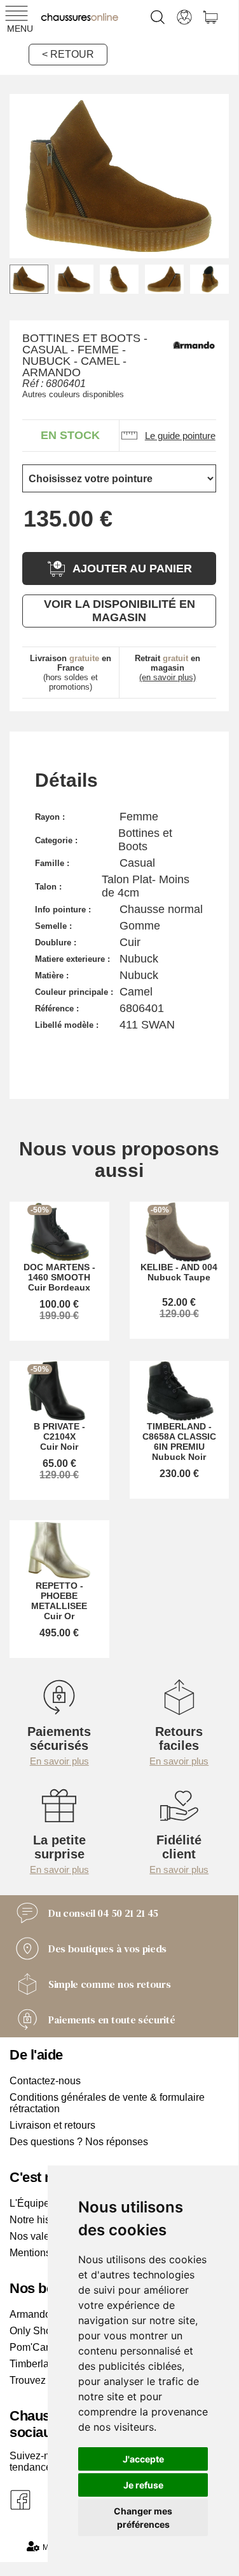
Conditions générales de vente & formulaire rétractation (107, 2103)
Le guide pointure (180, 436)
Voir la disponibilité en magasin (119, 611)
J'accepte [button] (143, 2459)
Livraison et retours (52, 2125)
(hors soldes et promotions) (71, 673)
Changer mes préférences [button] (143, 2518)
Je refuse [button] (143, 2485)
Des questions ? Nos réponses (79, 2142)
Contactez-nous (45, 2081)
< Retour (68, 54)
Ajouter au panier (132, 568)
